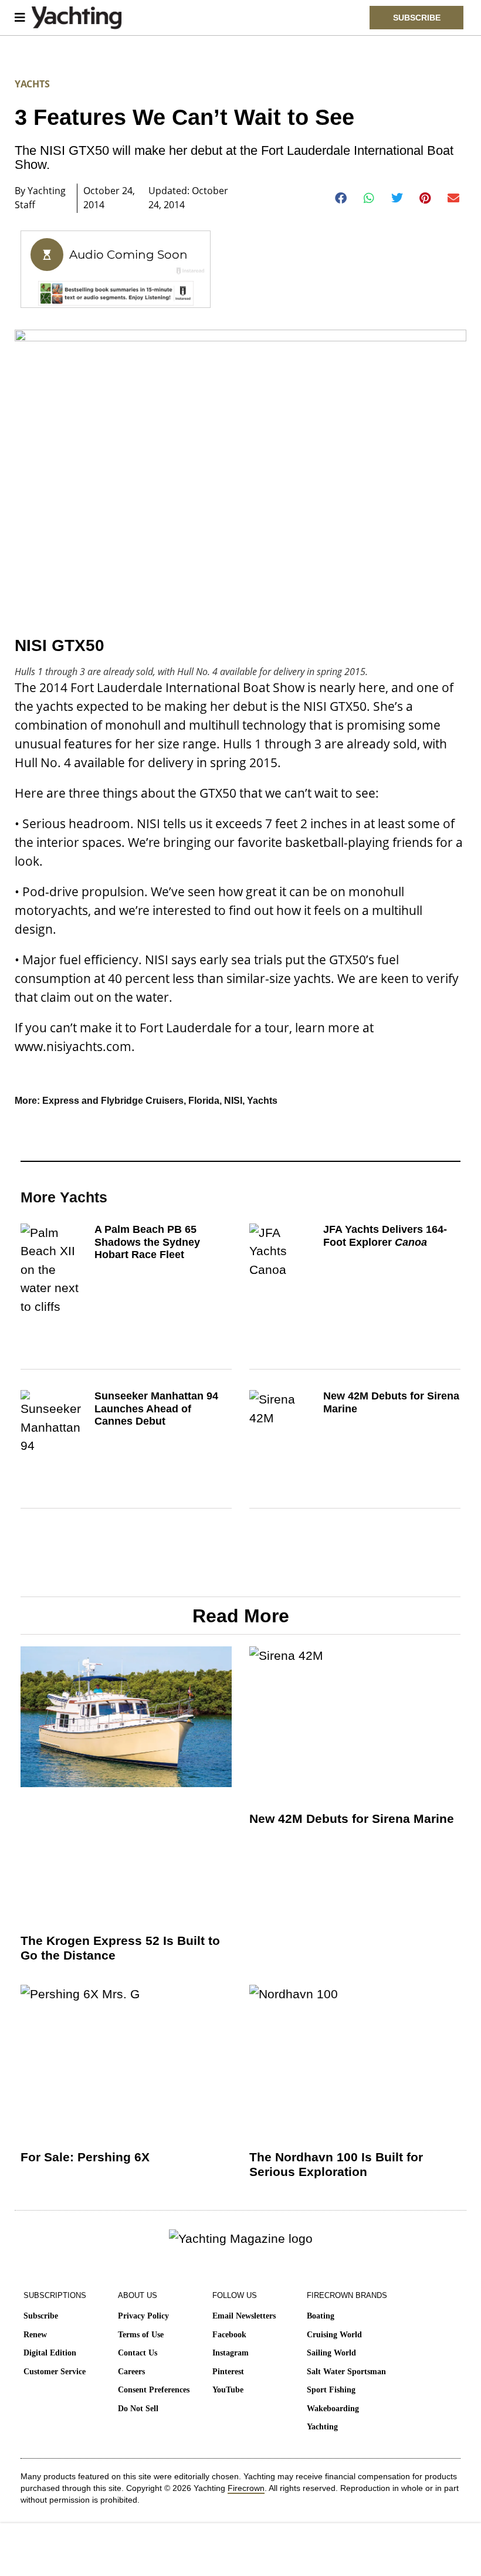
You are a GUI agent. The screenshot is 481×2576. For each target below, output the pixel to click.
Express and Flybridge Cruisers (113, 1101)
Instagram (231, 2353)
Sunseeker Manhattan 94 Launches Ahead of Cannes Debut (156, 1409)
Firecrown (246, 2488)
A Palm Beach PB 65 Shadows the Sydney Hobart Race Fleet (147, 1242)
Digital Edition (50, 2353)
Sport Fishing (331, 2390)
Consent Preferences (154, 2390)
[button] (341, 198)
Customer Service (55, 2372)
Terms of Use (141, 2335)
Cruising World (334, 2335)
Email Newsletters (244, 2316)
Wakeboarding (333, 2409)
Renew (35, 2335)
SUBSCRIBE (417, 18)
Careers (131, 2372)
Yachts (32, 84)
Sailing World (331, 2353)
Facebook (229, 2335)
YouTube (228, 2390)
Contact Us (138, 2353)
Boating (321, 2316)
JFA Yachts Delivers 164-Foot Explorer (385, 1236)
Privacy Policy (143, 2316)
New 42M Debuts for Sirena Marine (352, 1819)
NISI (233, 1101)
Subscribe (41, 2316)
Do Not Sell (138, 2409)
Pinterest (228, 2372)
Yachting (322, 2427)
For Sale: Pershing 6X (85, 2157)
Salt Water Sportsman (346, 2372)
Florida (204, 1101)
